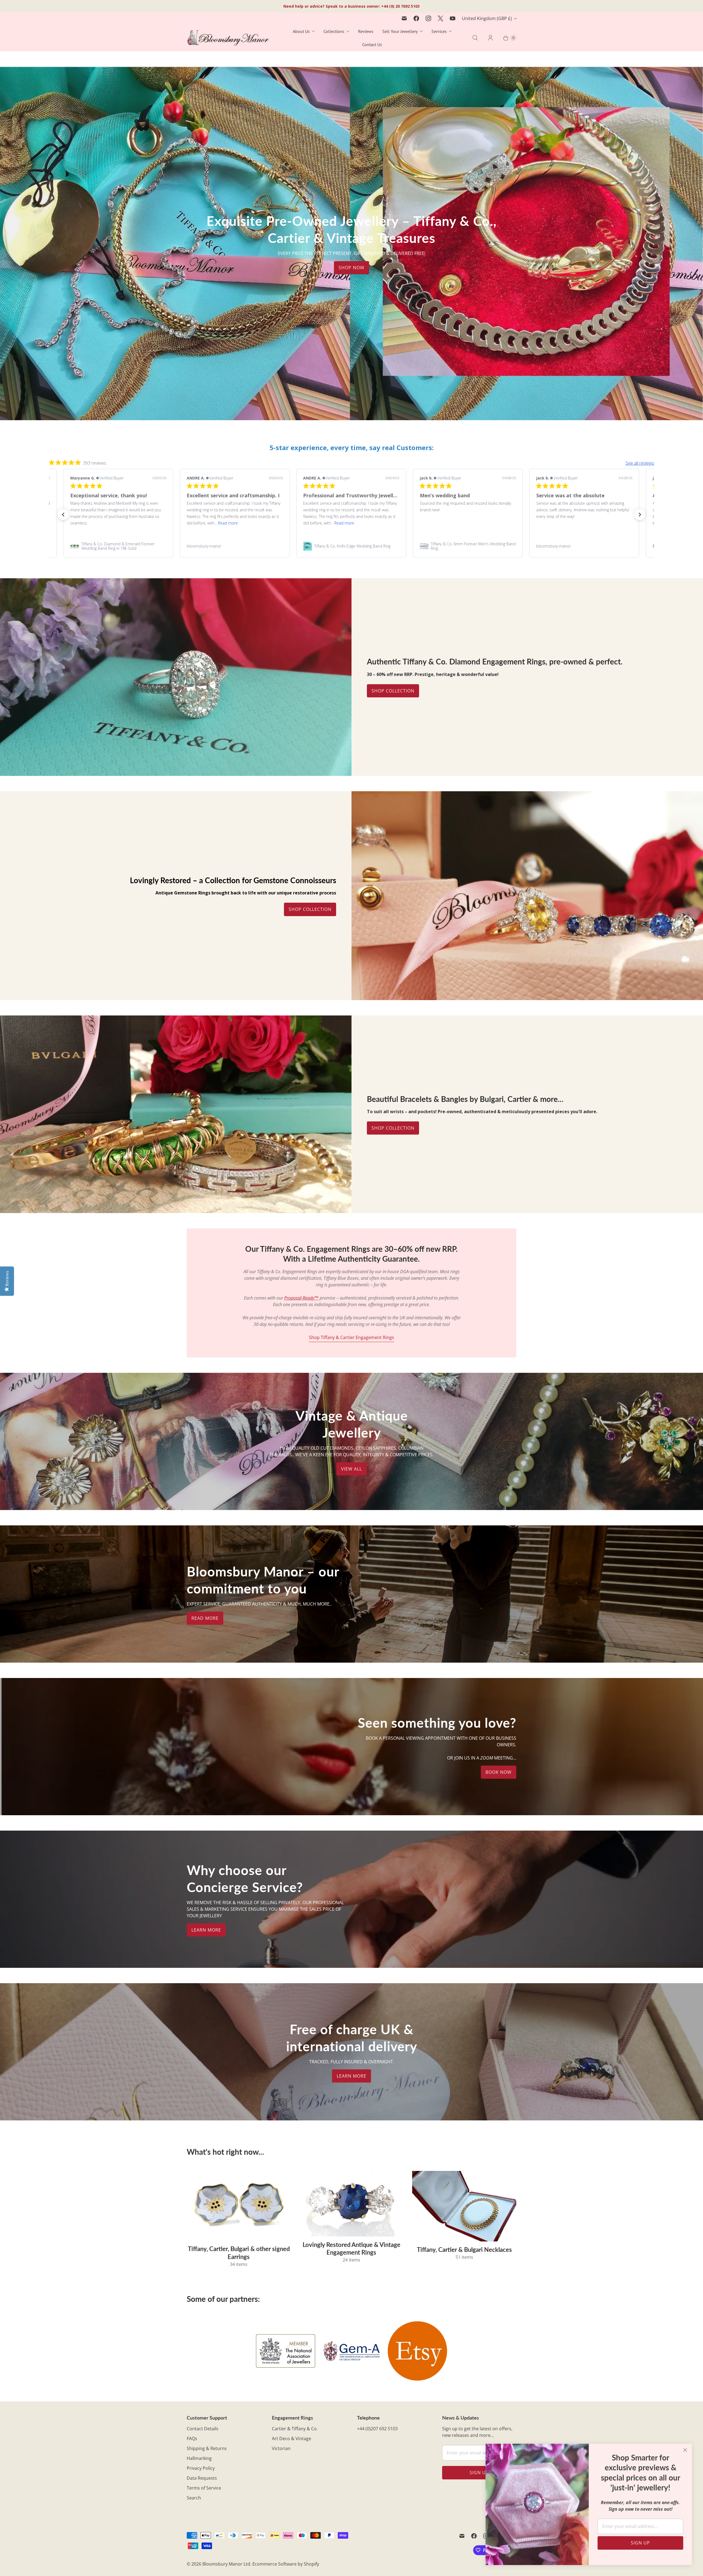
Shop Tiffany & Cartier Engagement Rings (351, 1337)
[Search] (475, 38)
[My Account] (490, 38)
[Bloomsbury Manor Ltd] (228, 38)
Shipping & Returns (207, 2448)
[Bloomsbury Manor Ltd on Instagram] (428, 18)
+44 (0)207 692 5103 (377, 2429)
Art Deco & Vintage (291, 2438)
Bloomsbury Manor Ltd (226, 2564)
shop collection (393, 1128)
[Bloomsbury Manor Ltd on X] (440, 18)
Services (439, 31)
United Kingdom (487, 18)
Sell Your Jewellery (400, 31)
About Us (301, 31)
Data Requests (202, 2478)
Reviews (366, 31)
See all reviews (640, 463)
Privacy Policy (201, 2468)
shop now (351, 268)
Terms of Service (204, 2488)
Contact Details (203, 2429)
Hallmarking (199, 2458)
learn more (206, 1930)
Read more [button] (333, 523)
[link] (118, 546)
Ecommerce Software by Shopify (286, 2564)
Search (194, 2498)
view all (351, 1469)
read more (205, 1618)
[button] (63, 515)
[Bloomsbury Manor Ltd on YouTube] (453, 18)
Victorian (281, 2448)
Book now (499, 1772)
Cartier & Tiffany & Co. (295, 2429)
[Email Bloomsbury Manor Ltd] (404, 18)
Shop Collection (393, 691)
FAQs (192, 2438)
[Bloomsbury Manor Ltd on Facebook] (416, 18)
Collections (334, 31)
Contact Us (372, 44)
